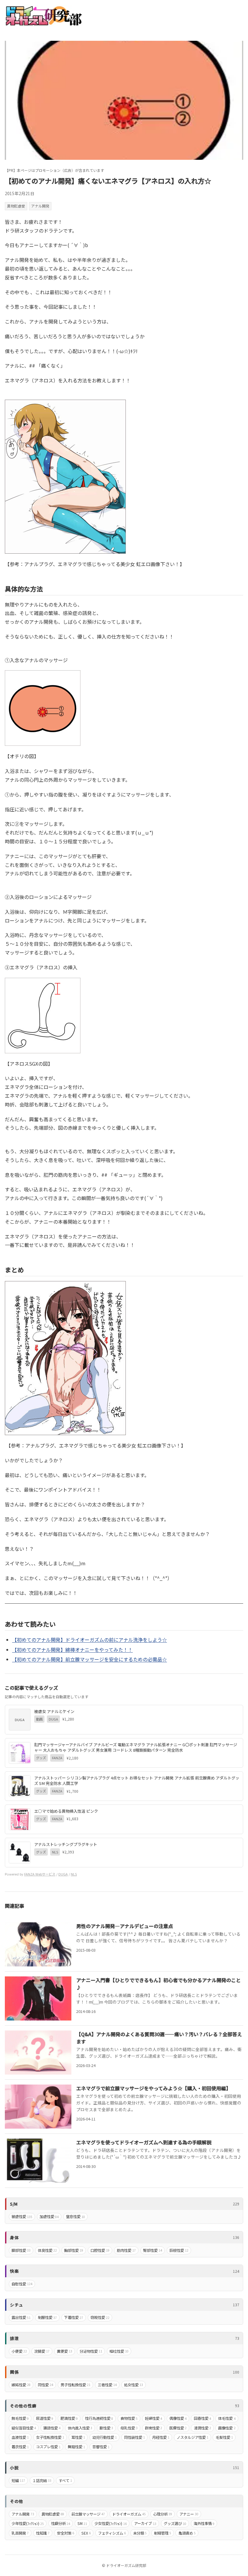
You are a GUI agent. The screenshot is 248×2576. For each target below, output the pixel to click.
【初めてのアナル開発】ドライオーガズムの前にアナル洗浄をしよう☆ (90, 1640)
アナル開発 (40, 206)
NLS (74, 1874)
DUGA (63, 1874)
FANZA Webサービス (40, 1874)
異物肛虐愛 (16, 206)
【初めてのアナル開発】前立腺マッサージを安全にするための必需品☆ (90, 1659)
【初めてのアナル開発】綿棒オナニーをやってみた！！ (72, 1650)
